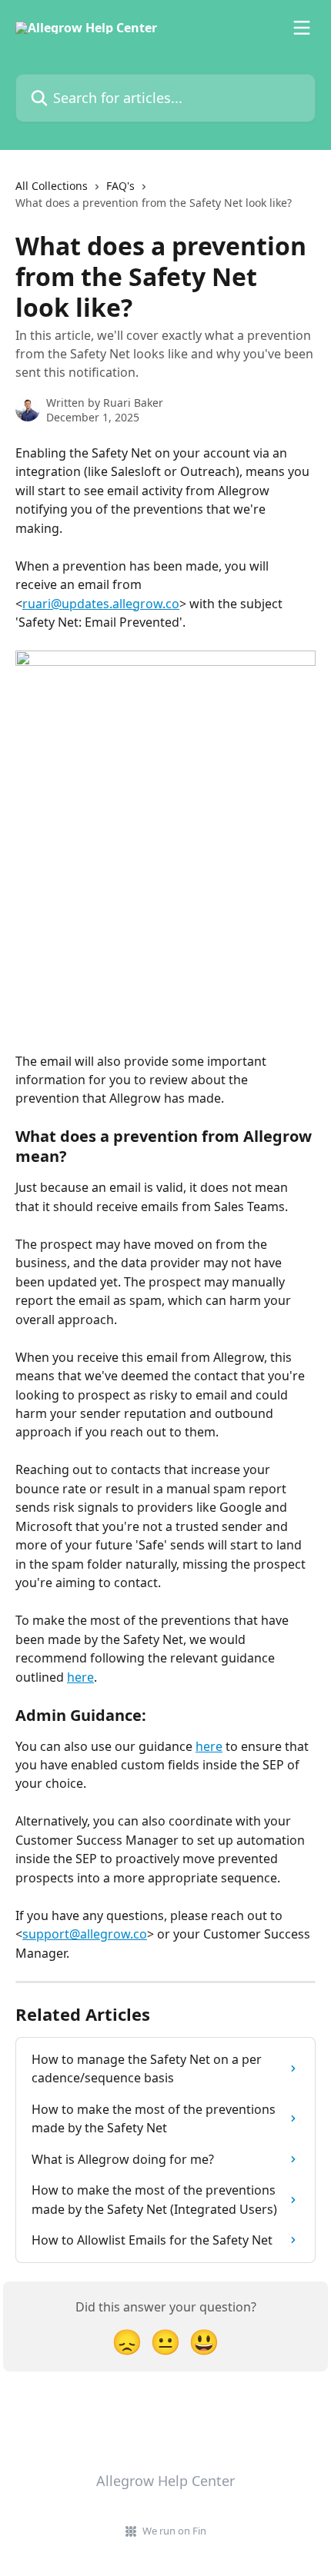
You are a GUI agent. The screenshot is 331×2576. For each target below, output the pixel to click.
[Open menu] (302, 28)
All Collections (52, 186)
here (80, 1677)
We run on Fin (174, 2531)
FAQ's (120, 186)
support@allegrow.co (85, 1934)
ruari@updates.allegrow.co (101, 604)
